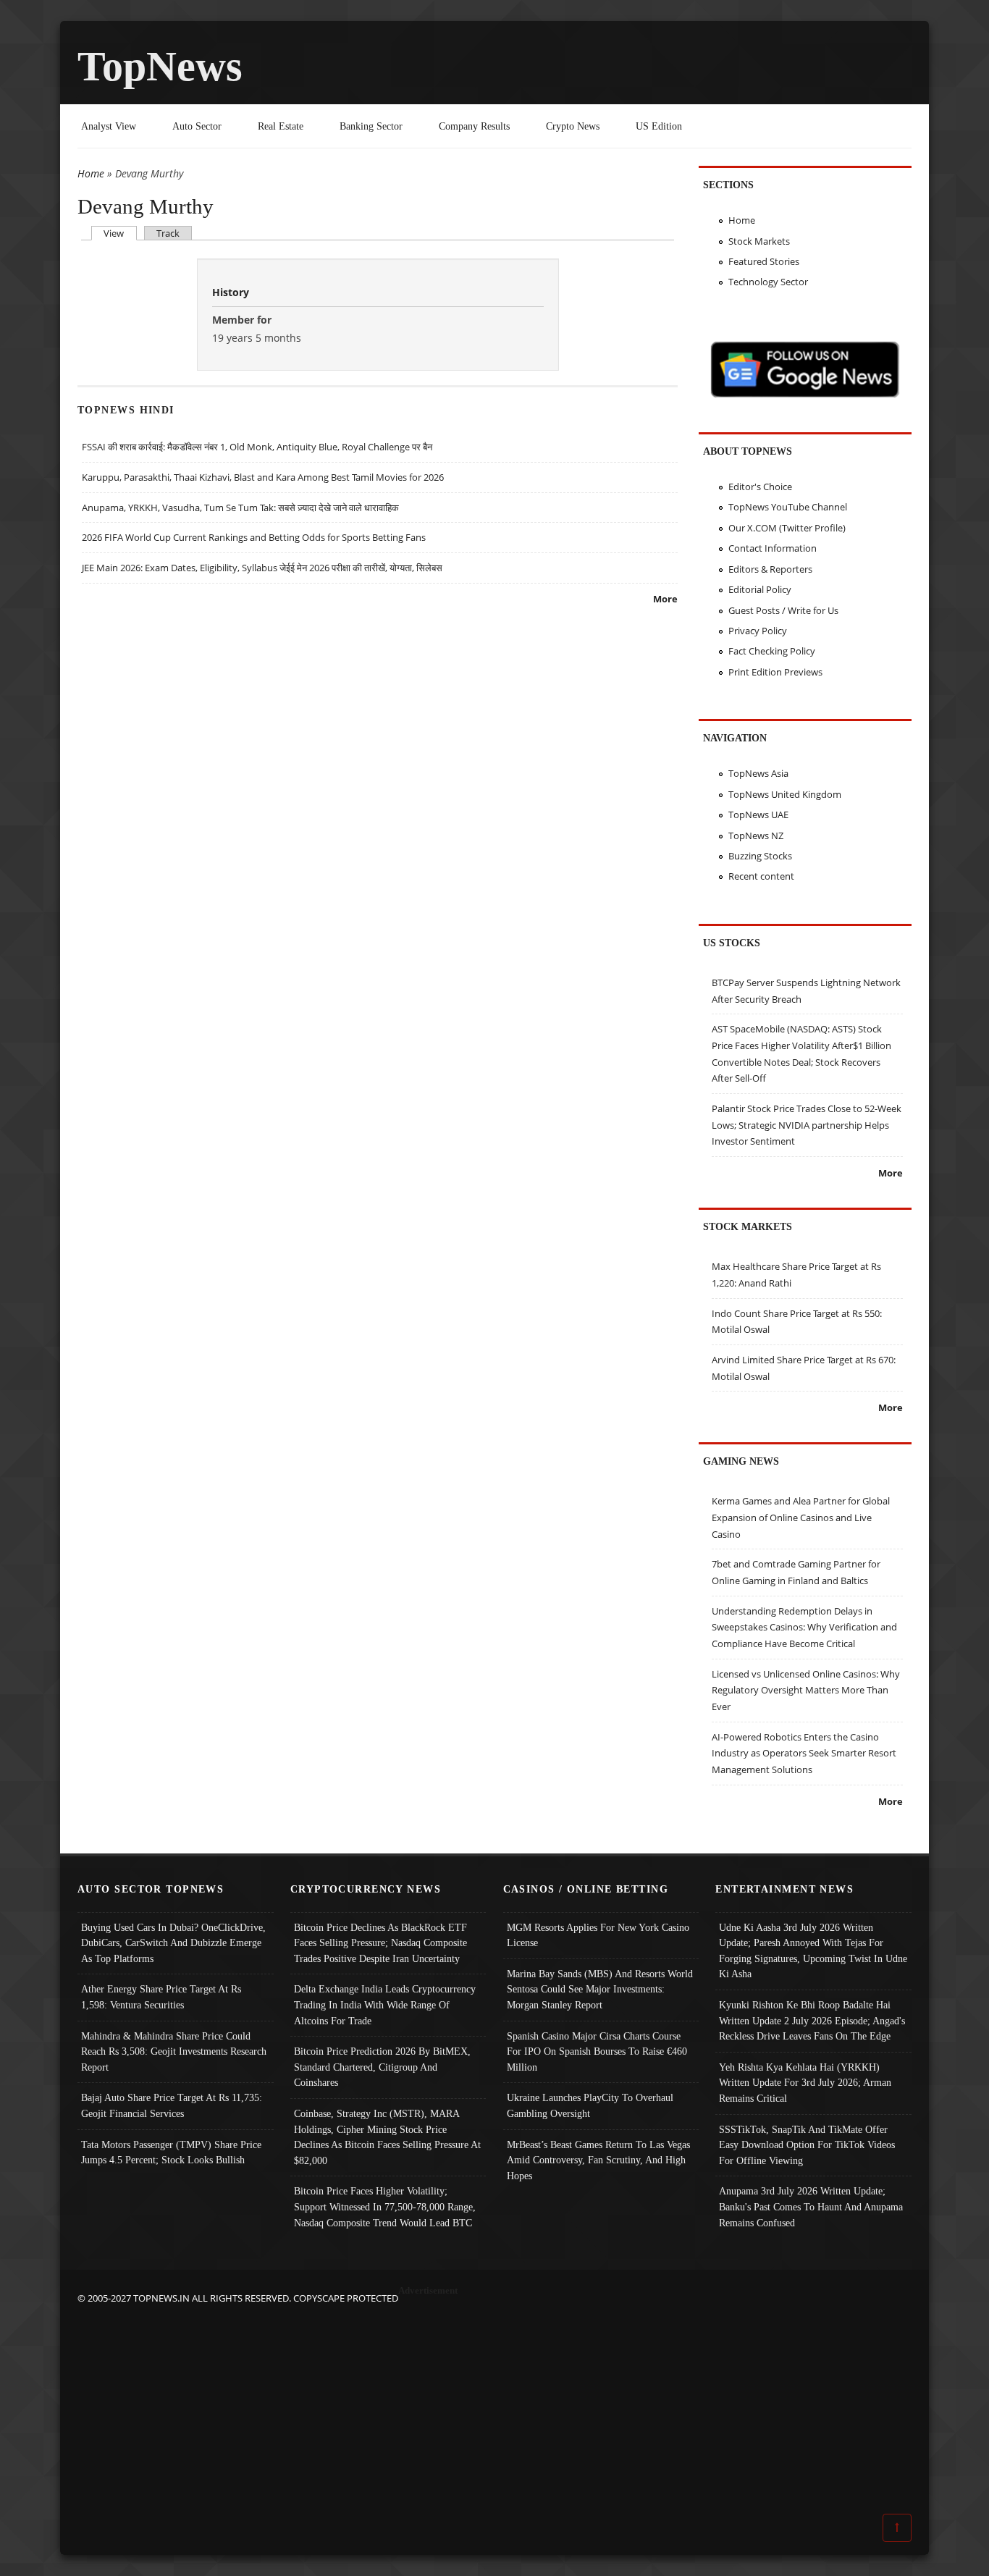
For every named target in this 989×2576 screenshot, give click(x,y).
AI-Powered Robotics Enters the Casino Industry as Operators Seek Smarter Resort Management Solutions (804, 1753)
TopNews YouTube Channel (788, 507)
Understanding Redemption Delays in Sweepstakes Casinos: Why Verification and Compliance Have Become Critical (804, 1627)
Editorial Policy (760, 589)
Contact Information (773, 548)
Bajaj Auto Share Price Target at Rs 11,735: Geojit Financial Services (172, 2105)
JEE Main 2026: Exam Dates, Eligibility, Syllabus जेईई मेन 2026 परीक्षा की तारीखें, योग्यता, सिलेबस (262, 568)
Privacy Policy (758, 631)
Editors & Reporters (770, 569)
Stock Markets (759, 241)
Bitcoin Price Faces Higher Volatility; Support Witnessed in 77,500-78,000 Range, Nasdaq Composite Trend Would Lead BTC (385, 2206)
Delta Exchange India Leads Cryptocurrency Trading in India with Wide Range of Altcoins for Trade (385, 2004)
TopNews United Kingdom (785, 794)
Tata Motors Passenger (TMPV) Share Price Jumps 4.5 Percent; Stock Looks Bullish (171, 2152)
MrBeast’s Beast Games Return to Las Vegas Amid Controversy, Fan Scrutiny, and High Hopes (598, 2160)
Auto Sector (197, 126)
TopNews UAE (758, 815)
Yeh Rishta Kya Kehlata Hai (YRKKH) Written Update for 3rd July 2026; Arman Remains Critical (805, 2083)
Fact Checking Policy (772, 651)
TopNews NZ (756, 835)
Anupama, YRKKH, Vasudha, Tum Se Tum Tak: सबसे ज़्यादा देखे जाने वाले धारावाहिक (240, 508)
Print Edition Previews (775, 672)
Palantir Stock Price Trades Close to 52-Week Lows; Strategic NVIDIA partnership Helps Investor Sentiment (807, 1125)
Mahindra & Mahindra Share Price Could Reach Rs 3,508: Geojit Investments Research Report (174, 2051)
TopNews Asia (758, 773)
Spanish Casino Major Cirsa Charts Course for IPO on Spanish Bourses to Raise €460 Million (597, 2051)
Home (91, 173)
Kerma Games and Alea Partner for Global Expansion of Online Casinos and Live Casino (801, 1517)
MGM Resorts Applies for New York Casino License (598, 1935)
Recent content (761, 876)
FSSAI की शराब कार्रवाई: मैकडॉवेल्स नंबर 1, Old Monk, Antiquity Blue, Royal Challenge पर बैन (257, 447)
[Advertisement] (494, 2408)
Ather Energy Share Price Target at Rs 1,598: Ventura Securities (161, 1997)
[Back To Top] (897, 2527)
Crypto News (573, 126)
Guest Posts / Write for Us (783, 610)
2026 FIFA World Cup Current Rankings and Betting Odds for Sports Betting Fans (254, 537)
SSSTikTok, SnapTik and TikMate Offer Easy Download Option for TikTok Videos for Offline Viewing (807, 2145)
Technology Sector (768, 282)
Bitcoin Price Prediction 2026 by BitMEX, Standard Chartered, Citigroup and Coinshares (382, 2067)
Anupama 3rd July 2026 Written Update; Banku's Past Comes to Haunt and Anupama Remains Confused (811, 2206)
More (665, 599)
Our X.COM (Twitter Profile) (787, 528)
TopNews (160, 66)
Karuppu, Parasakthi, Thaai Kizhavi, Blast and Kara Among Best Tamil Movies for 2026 (263, 477)
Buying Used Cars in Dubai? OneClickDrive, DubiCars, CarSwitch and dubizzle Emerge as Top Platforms (173, 1943)
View (120, 233)
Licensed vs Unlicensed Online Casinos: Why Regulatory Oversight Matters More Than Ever (806, 1690)
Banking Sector (371, 126)
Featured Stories (764, 261)
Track (168, 233)
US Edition (659, 126)
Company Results (474, 126)
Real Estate (281, 126)
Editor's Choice (760, 487)
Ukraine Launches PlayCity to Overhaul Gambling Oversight (590, 2105)
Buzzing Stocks (760, 856)
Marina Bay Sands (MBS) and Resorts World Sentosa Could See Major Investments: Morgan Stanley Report (600, 1989)
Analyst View (109, 126)
